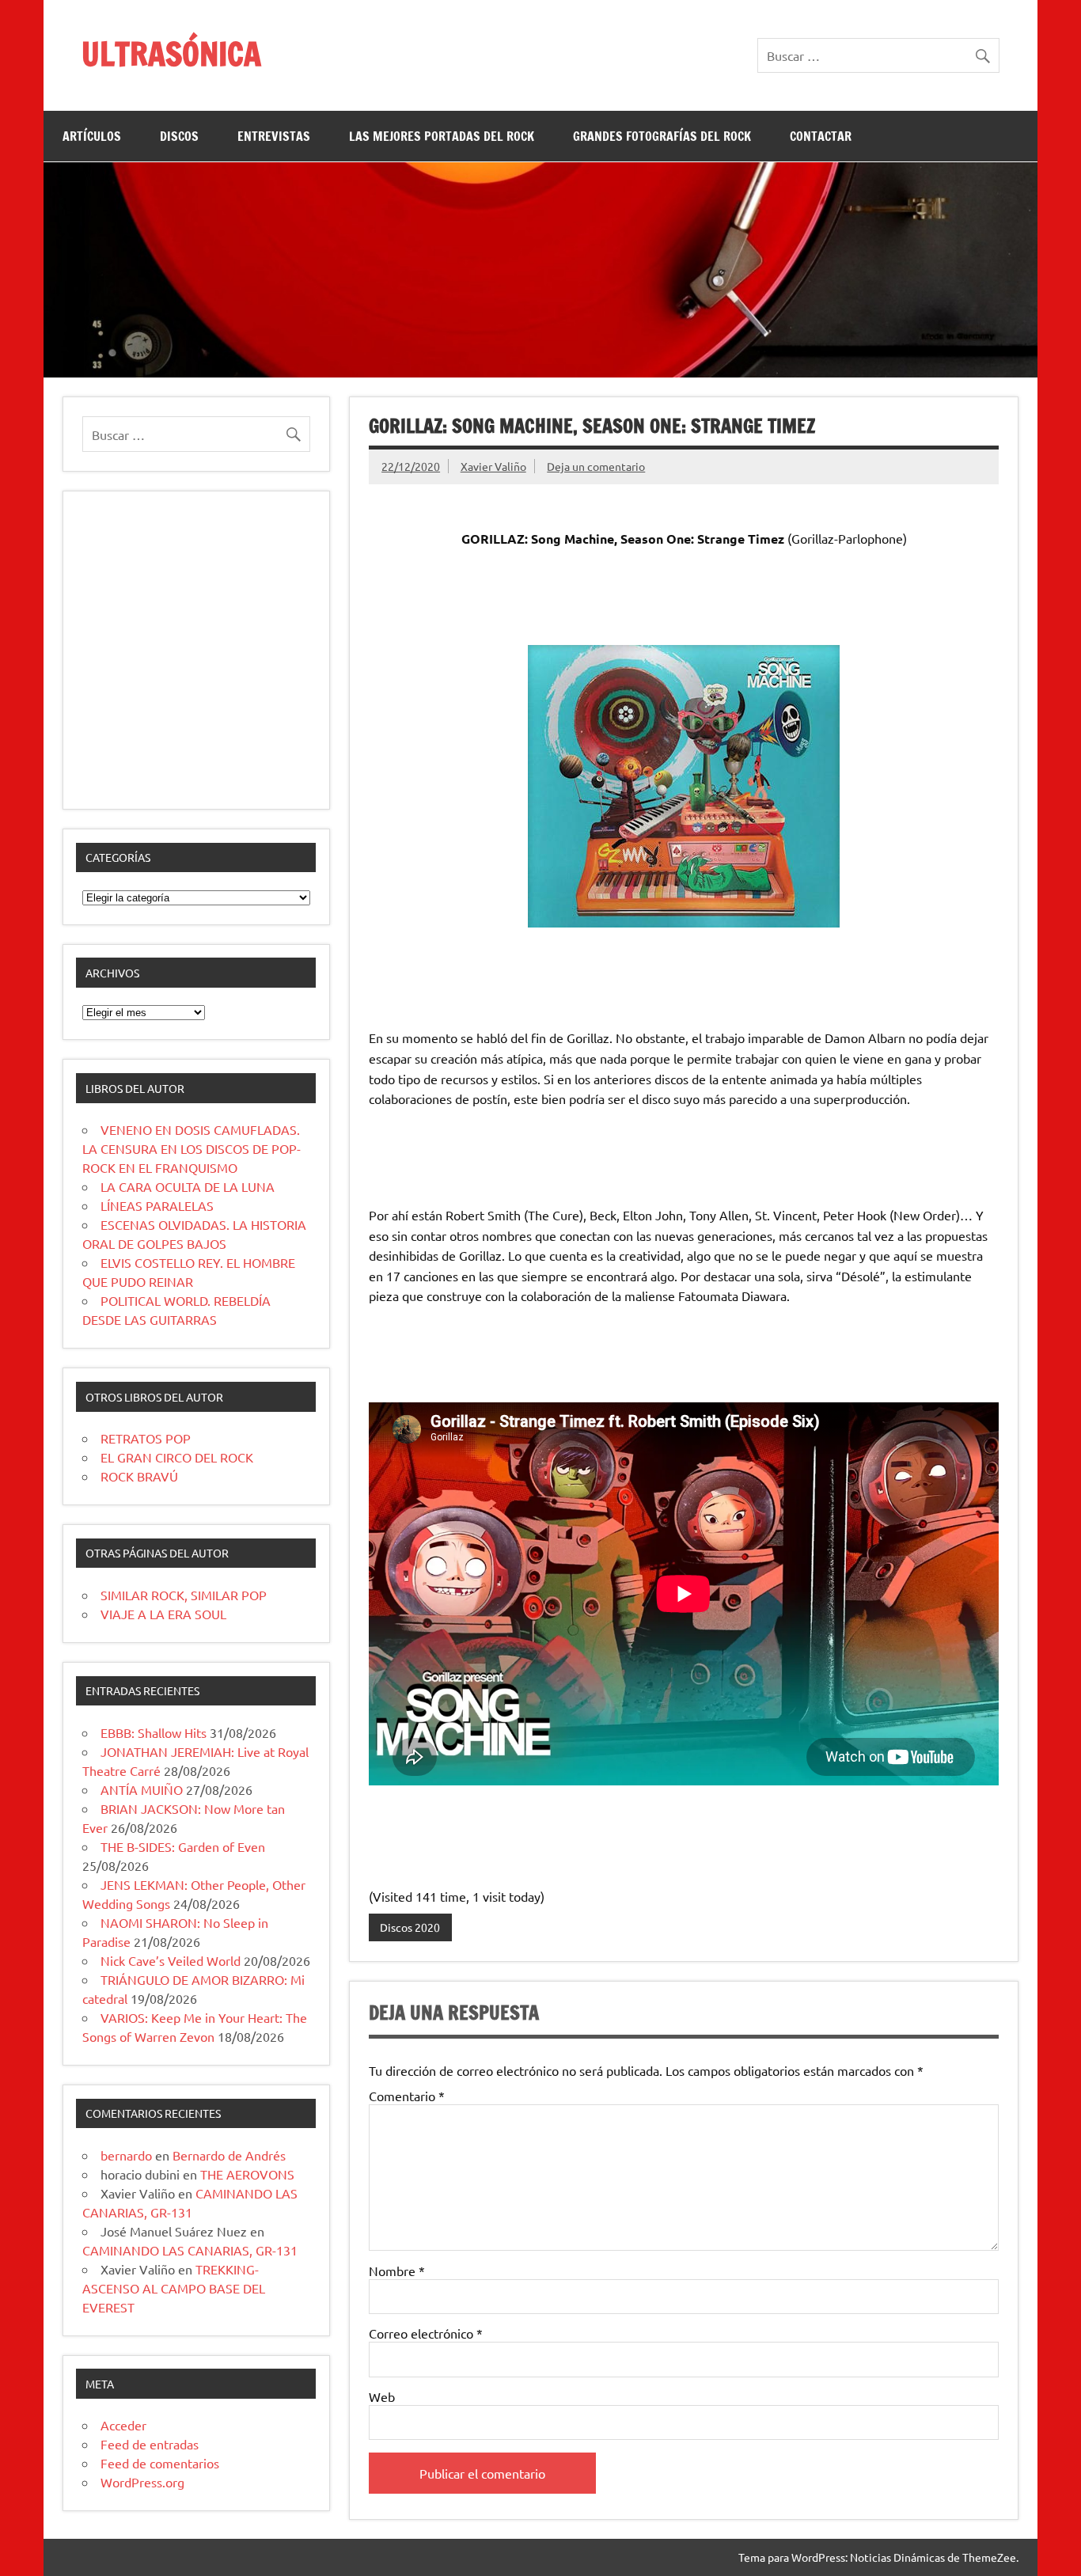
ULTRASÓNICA (171, 53)
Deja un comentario (596, 466)
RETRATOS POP (146, 1438)
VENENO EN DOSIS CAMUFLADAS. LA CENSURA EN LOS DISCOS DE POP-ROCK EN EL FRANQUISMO (192, 1148)
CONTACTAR (821, 136)
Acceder (123, 2425)
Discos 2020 (410, 1927)
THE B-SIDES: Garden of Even (183, 1846)
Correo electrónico (426, 2333)
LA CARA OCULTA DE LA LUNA (188, 1186)
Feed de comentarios (160, 2463)
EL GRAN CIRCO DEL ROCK (177, 1457)
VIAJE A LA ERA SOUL (163, 1614)
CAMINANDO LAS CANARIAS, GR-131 (190, 2250)
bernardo (126, 2155)
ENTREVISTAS (274, 136)
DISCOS (179, 136)
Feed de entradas (150, 2444)
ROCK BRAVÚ (139, 1476)
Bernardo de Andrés (229, 2155)
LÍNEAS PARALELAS (157, 1205)
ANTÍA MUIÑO (142, 1789)
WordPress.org (142, 2482)
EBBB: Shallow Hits (154, 1732)
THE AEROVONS (247, 2174)
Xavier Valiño (493, 466)
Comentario (407, 2096)
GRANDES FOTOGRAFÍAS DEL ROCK (662, 136)
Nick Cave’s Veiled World (171, 1960)
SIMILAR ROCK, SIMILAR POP (184, 1595)
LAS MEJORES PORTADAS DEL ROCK (442, 136)
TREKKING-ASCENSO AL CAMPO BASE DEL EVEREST (174, 2288)
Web (382, 2396)
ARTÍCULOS (92, 136)
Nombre (397, 2271)
